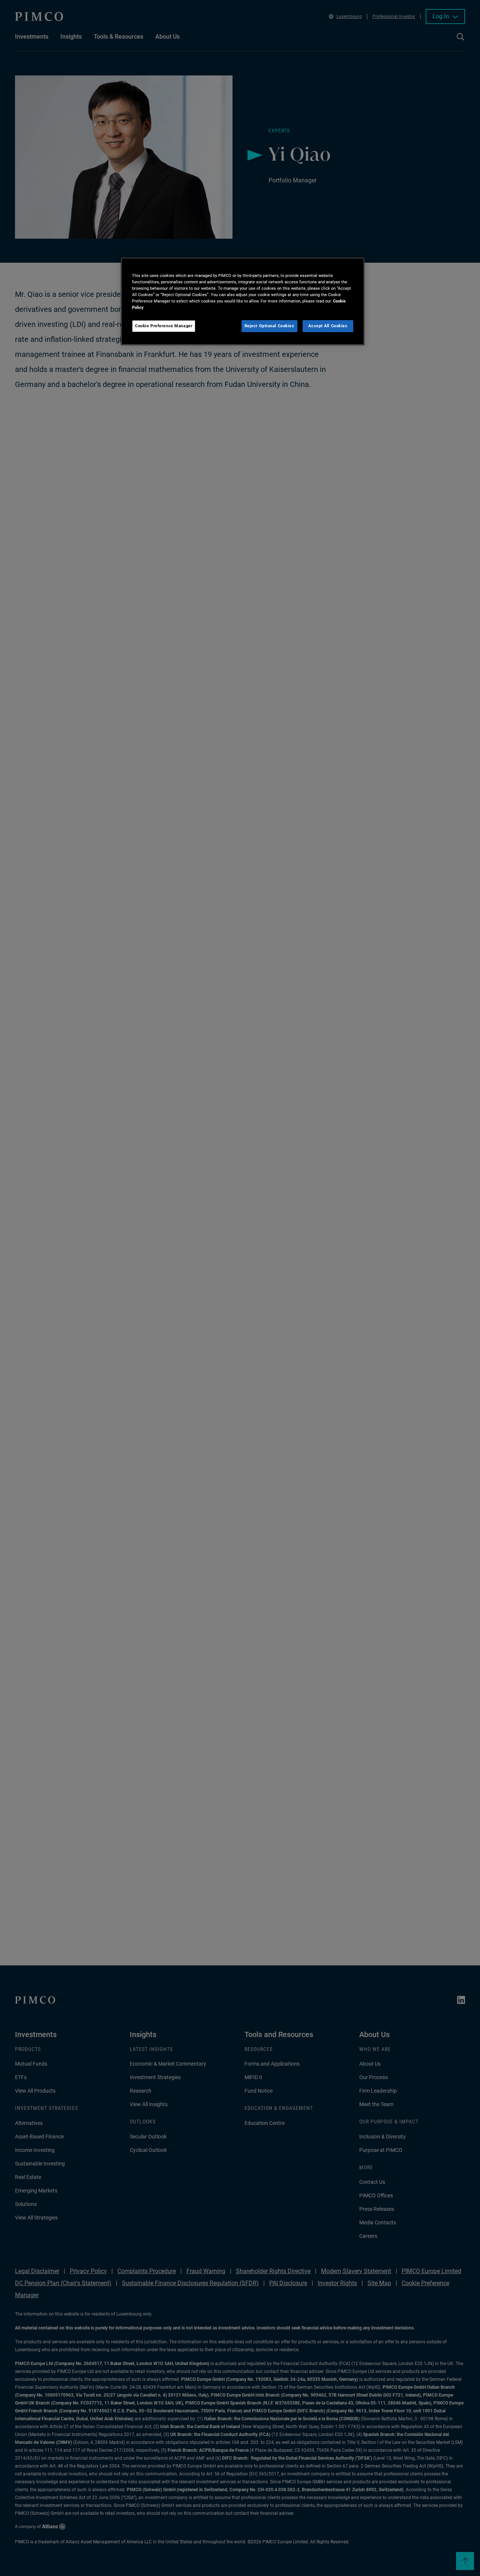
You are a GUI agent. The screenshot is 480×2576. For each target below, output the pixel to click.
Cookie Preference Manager (164, 326)
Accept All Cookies (328, 326)
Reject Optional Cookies (269, 326)
